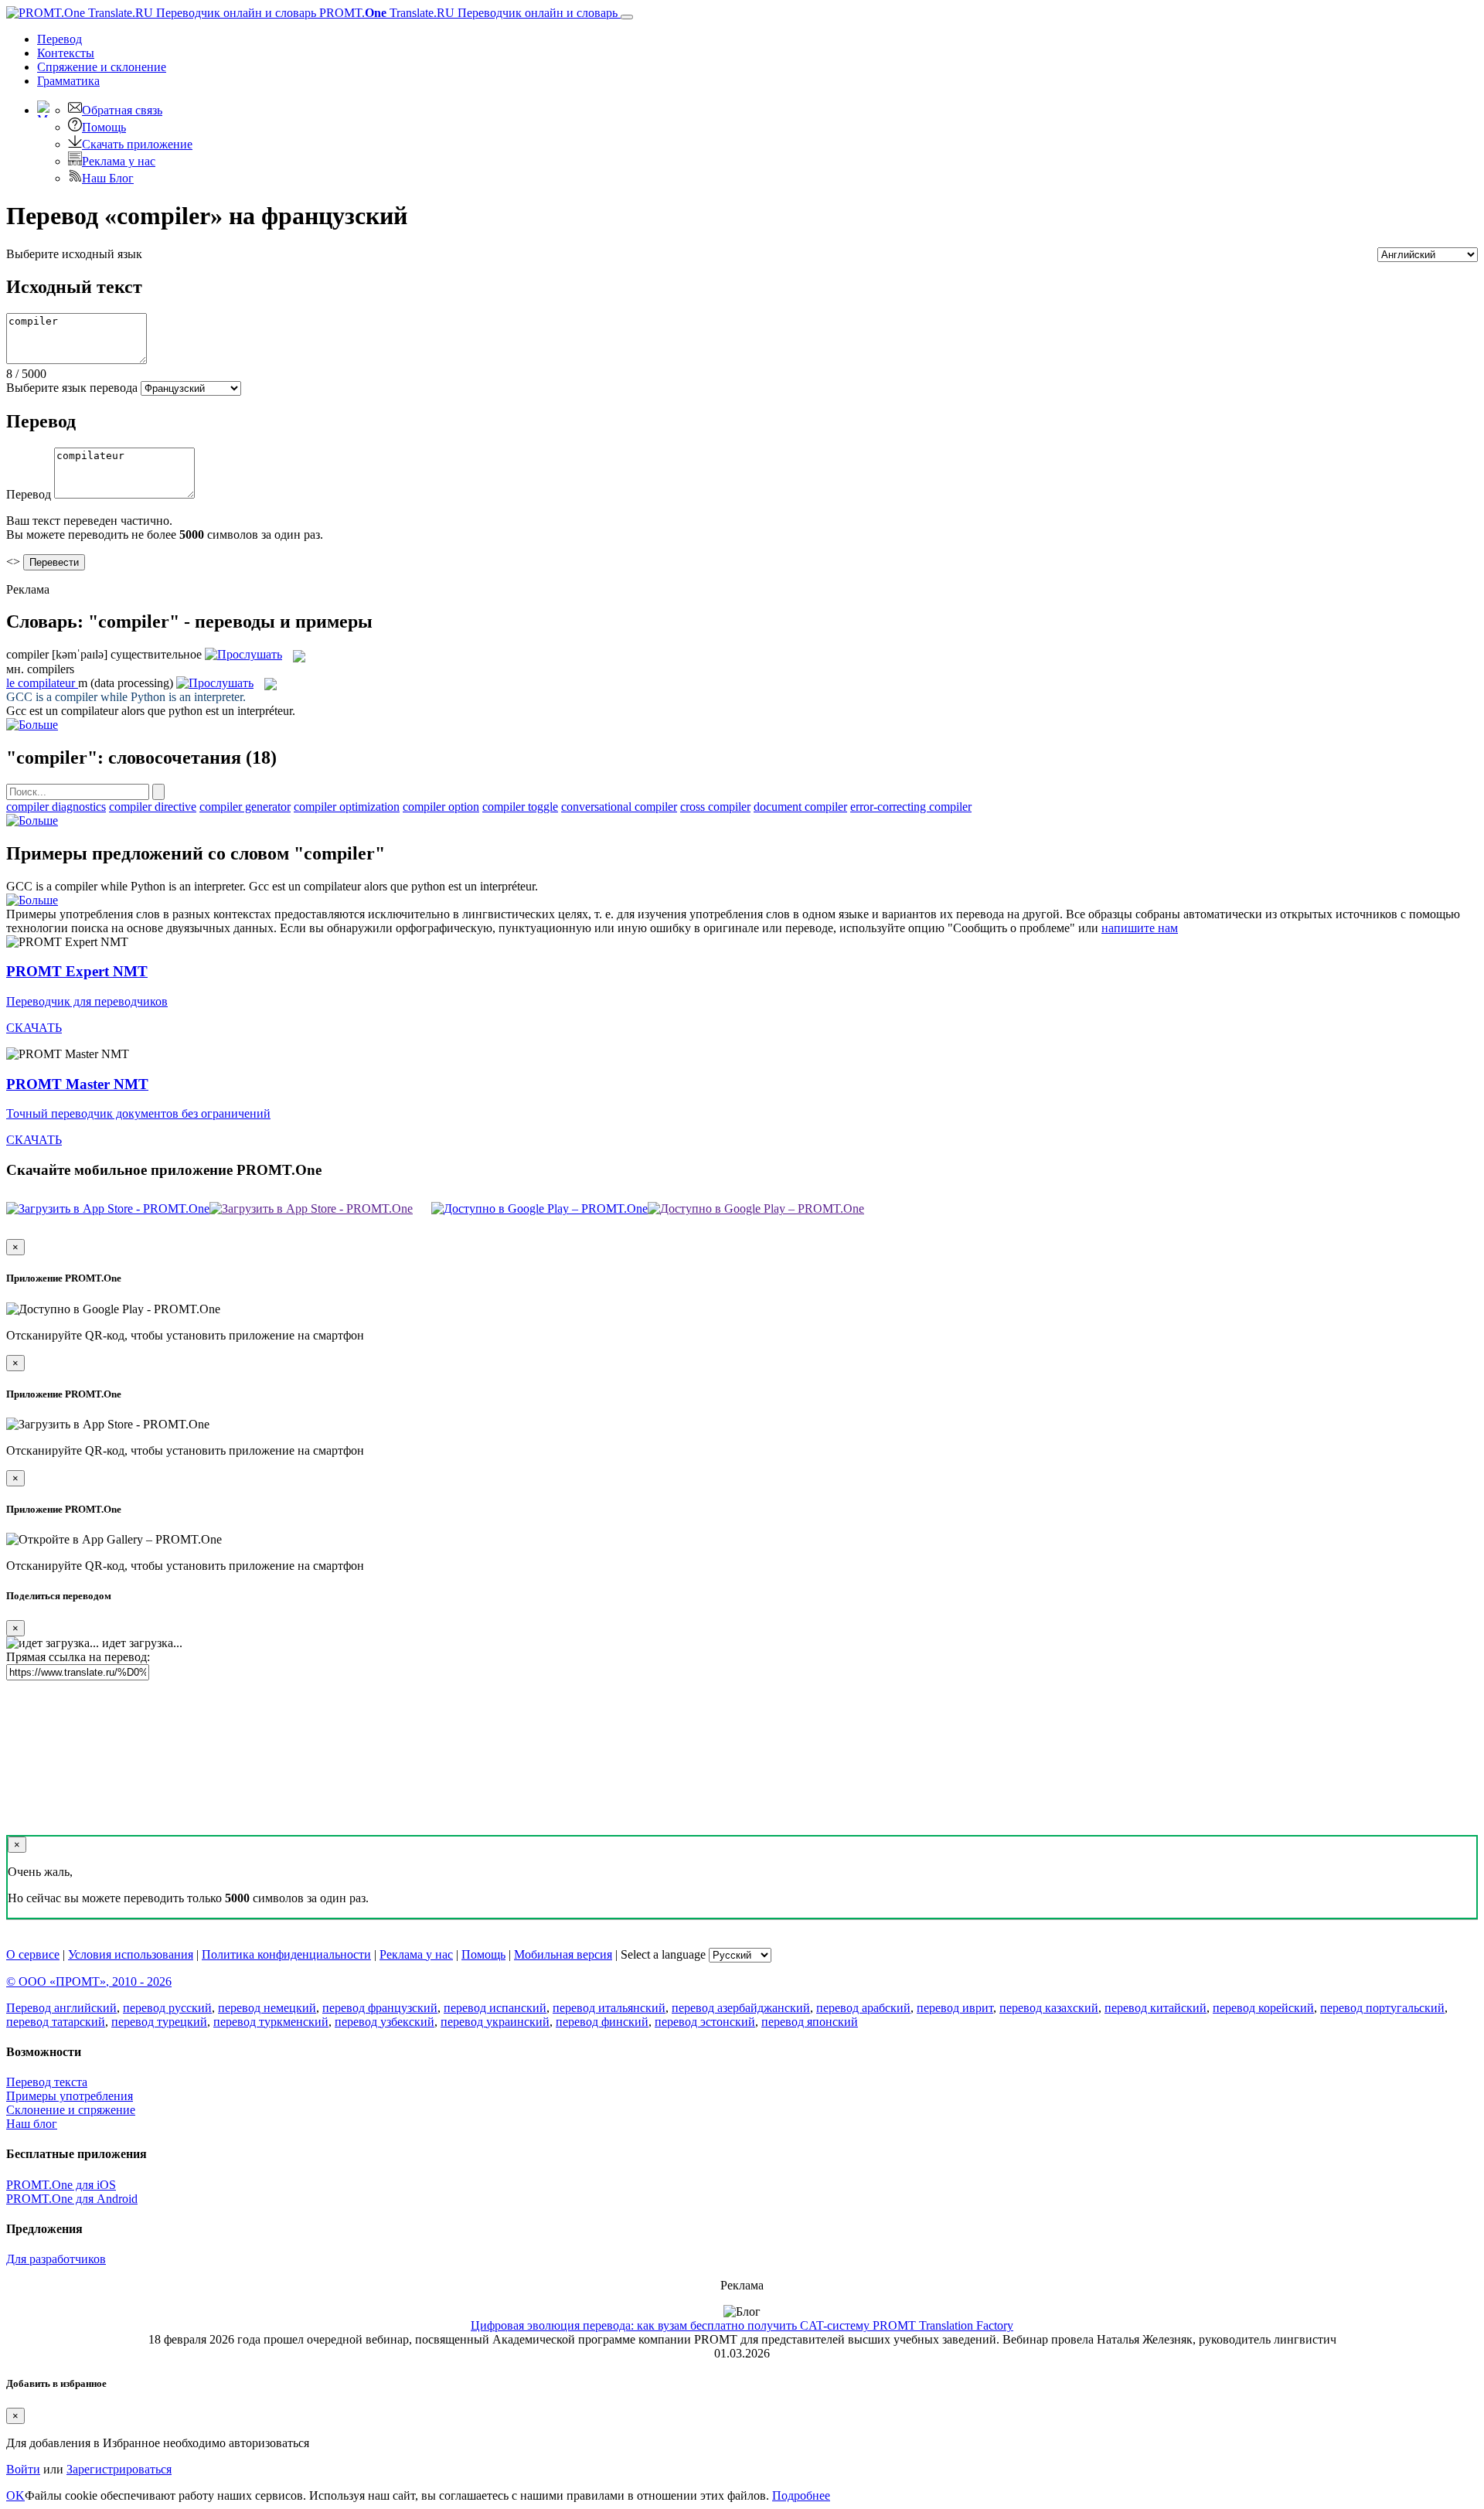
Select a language (663, 1954)
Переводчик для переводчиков (87, 1001)
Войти (23, 2469)
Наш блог (32, 2124)
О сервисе (33, 1954)
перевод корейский (1263, 2008)
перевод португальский (1382, 2008)
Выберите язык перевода (72, 388)
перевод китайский (1156, 2008)
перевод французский (380, 2008)
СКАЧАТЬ (34, 1028)
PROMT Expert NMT (77, 971)
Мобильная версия (563, 1954)
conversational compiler (619, 807)
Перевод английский (61, 2008)
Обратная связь (122, 110)
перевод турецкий (159, 2022)
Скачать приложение (137, 144)
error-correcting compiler (911, 807)
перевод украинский (495, 2022)
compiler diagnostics (56, 807)
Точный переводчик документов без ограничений (138, 1113)
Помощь (104, 127)
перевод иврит (955, 2008)
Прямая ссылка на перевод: (78, 1657)
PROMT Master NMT (77, 1084)
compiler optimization (347, 807)
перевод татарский (56, 2022)
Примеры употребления (70, 2096)
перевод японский (810, 2022)
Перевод (60, 39)
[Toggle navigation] (627, 17)
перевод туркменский (271, 2022)
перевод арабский (863, 2008)
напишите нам (1140, 928)
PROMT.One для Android (72, 2199)
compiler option (441, 807)
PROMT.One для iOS (61, 2185)
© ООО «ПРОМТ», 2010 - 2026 (89, 1981)
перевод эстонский (705, 2022)
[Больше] (32, 820)
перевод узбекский (385, 2022)
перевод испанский (495, 2008)
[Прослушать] (243, 654)
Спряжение (102, 67)
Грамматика (68, 81)
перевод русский (167, 2008)
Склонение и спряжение (71, 2110)
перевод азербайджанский (741, 2008)
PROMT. (467, 13)
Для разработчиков (56, 2259)
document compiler (800, 807)
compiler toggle (520, 807)
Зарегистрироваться (119, 2469)
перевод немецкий (267, 2008)
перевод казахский (1049, 2008)
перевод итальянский (609, 2008)
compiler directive (153, 807)
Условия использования (131, 1954)
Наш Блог (108, 178)
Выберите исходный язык (74, 254)
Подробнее (801, 2495)
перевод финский (602, 2022)
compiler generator (245, 807)
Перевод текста (47, 2082)
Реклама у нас (119, 161)
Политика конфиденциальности (286, 1954)
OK (15, 2495)
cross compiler (715, 807)
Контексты (66, 53)
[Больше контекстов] (32, 725)
